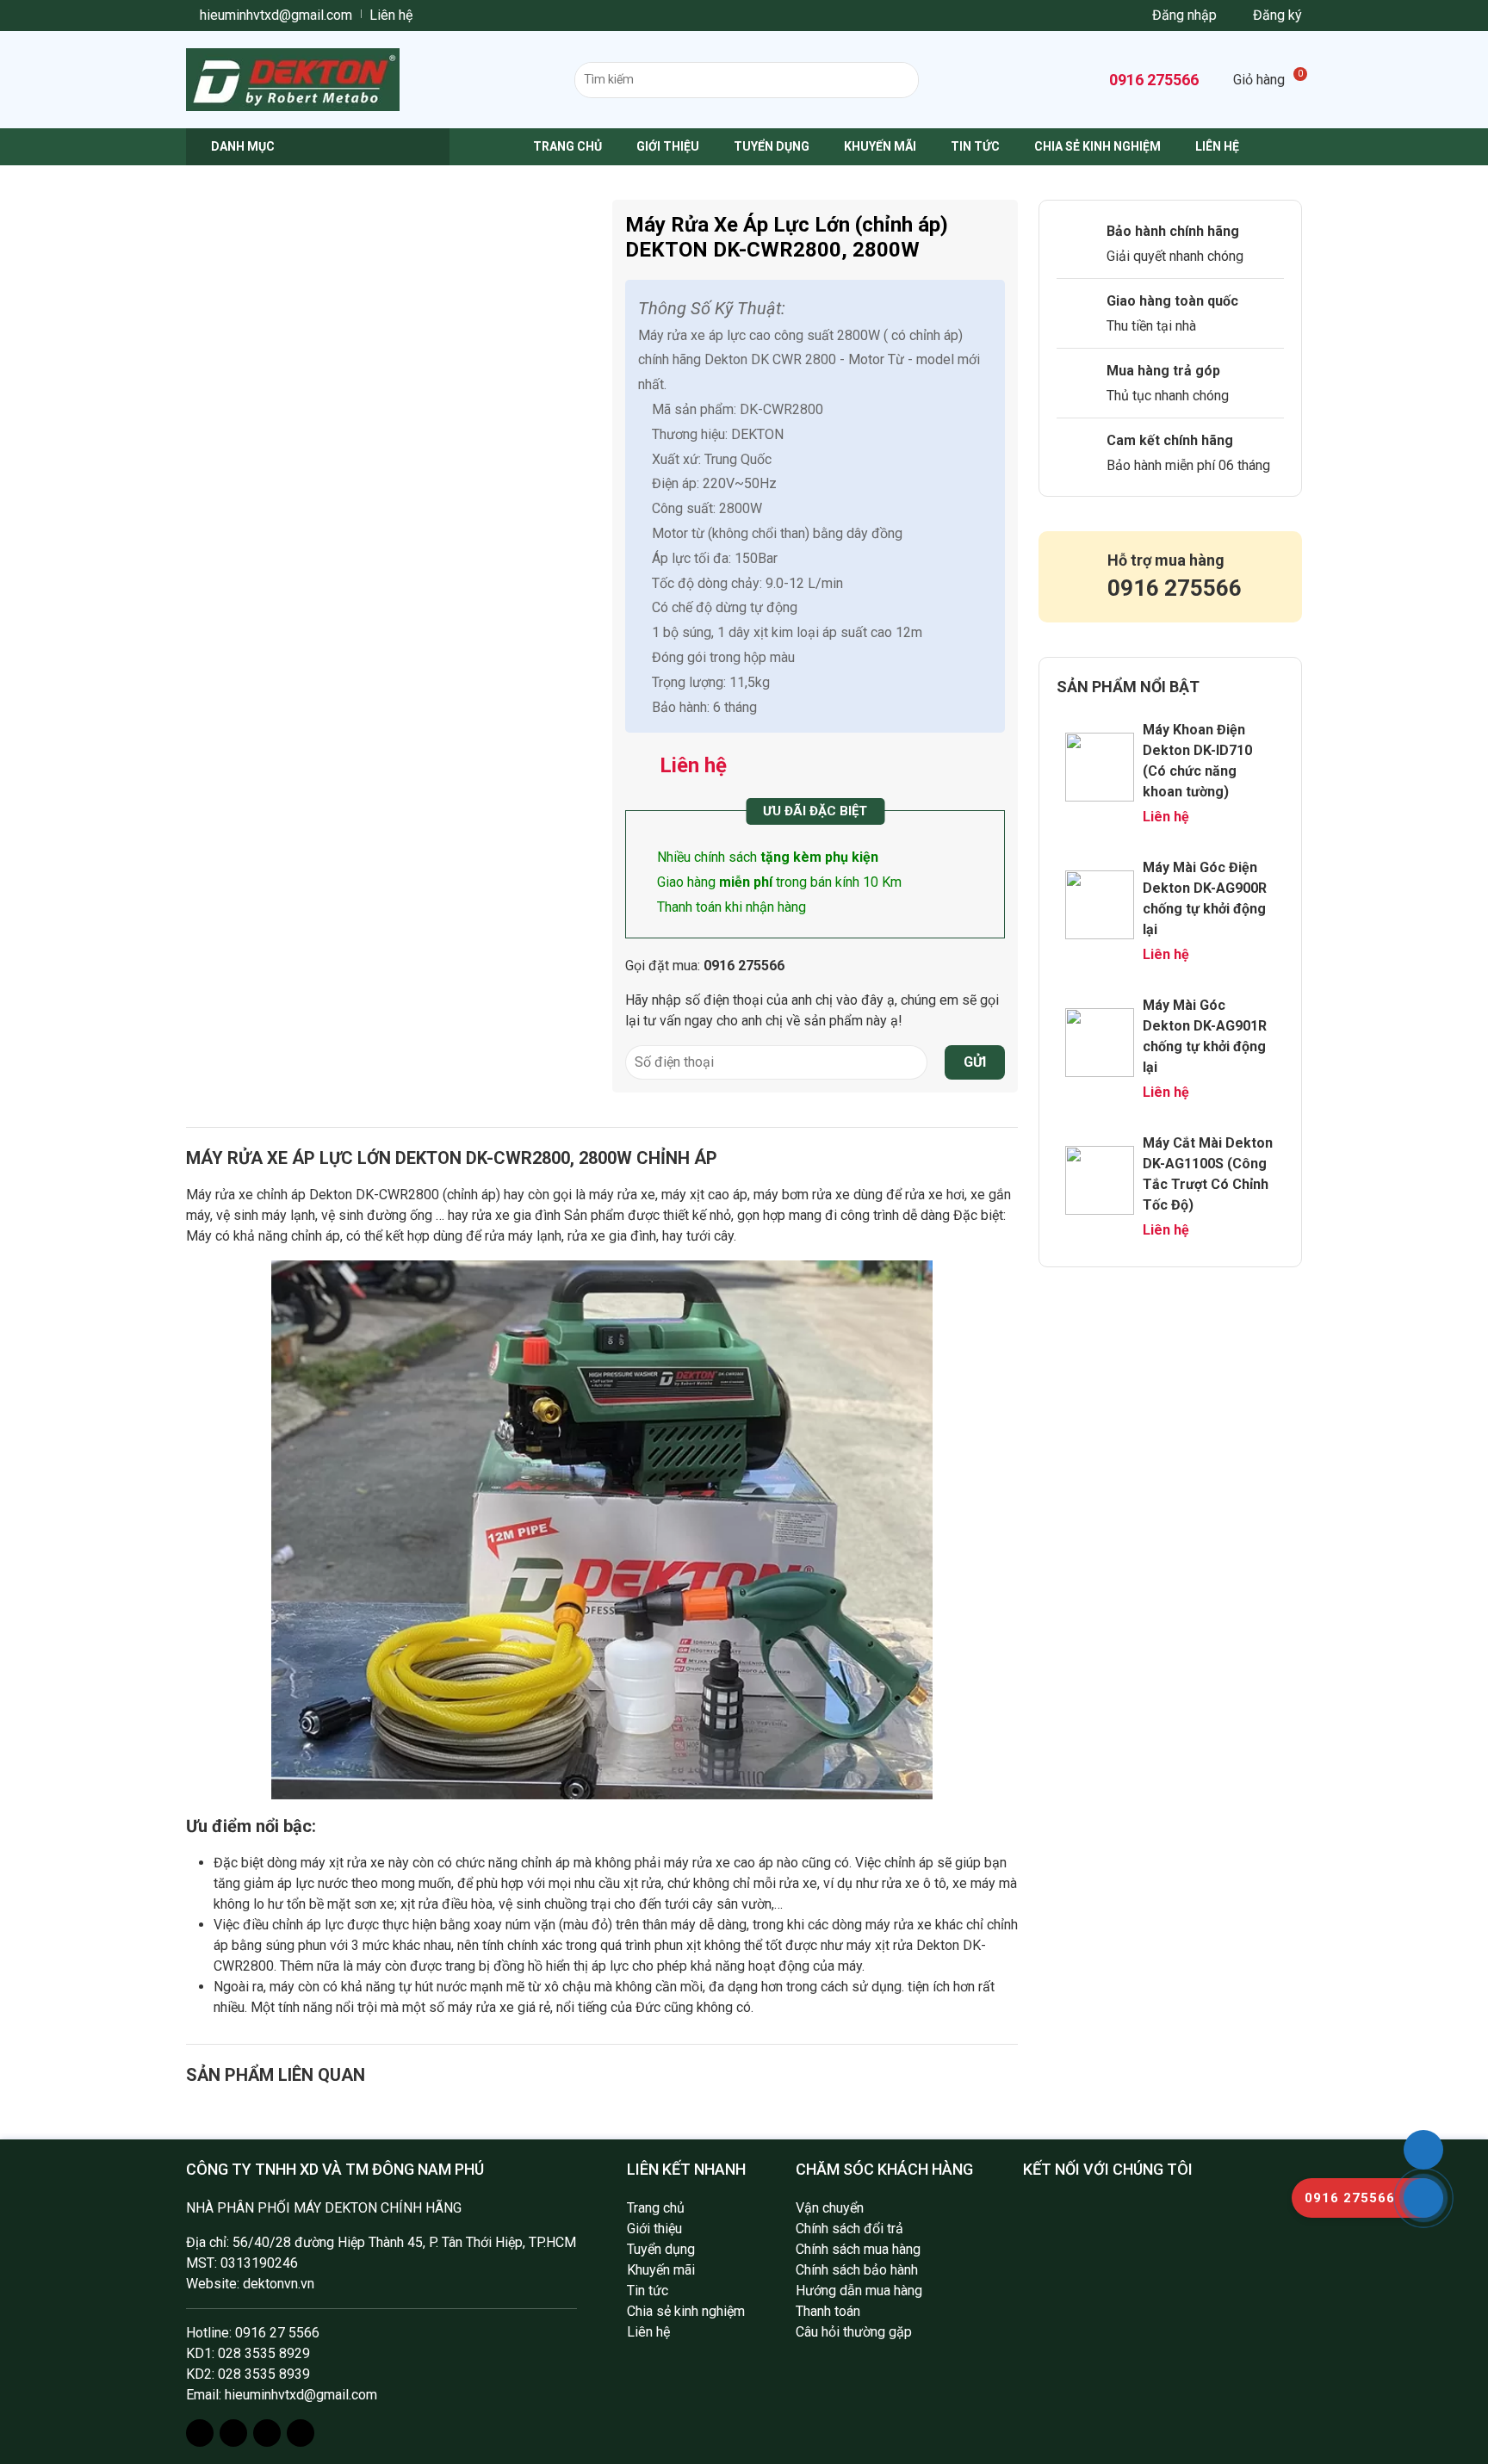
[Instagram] (233, 2433)
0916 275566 (1152, 80)
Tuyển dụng (772, 146)
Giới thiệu (668, 146)
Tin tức (975, 146)
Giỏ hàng (1268, 80)
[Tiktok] (301, 2433)
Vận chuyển (830, 2208)
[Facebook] (200, 2433)
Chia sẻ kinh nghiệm (1097, 146)
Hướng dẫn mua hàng (859, 2291)
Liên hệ (391, 15)
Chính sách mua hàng (858, 2249)
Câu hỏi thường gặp (854, 2332)
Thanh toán (828, 2311)
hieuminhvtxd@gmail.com (274, 15)
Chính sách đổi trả (849, 2229)
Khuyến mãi (880, 146)
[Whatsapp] (267, 2433)
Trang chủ (567, 146)
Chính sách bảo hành (857, 2270)
